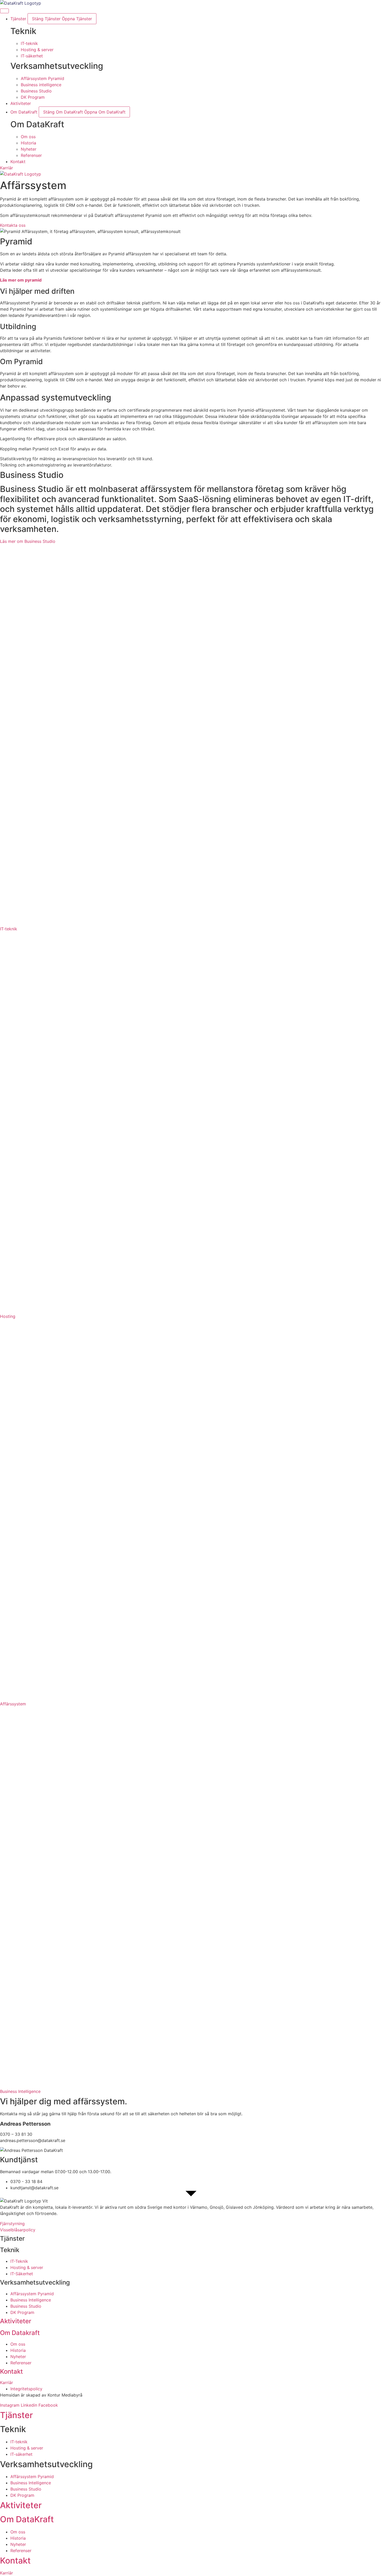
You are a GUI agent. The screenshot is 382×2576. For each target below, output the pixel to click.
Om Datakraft (20, 2333)
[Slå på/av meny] (4, 11)
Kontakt (11, 2371)
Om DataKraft (27, 2519)
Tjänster (16, 2415)
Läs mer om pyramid (21, 280)
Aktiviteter (16, 2321)
